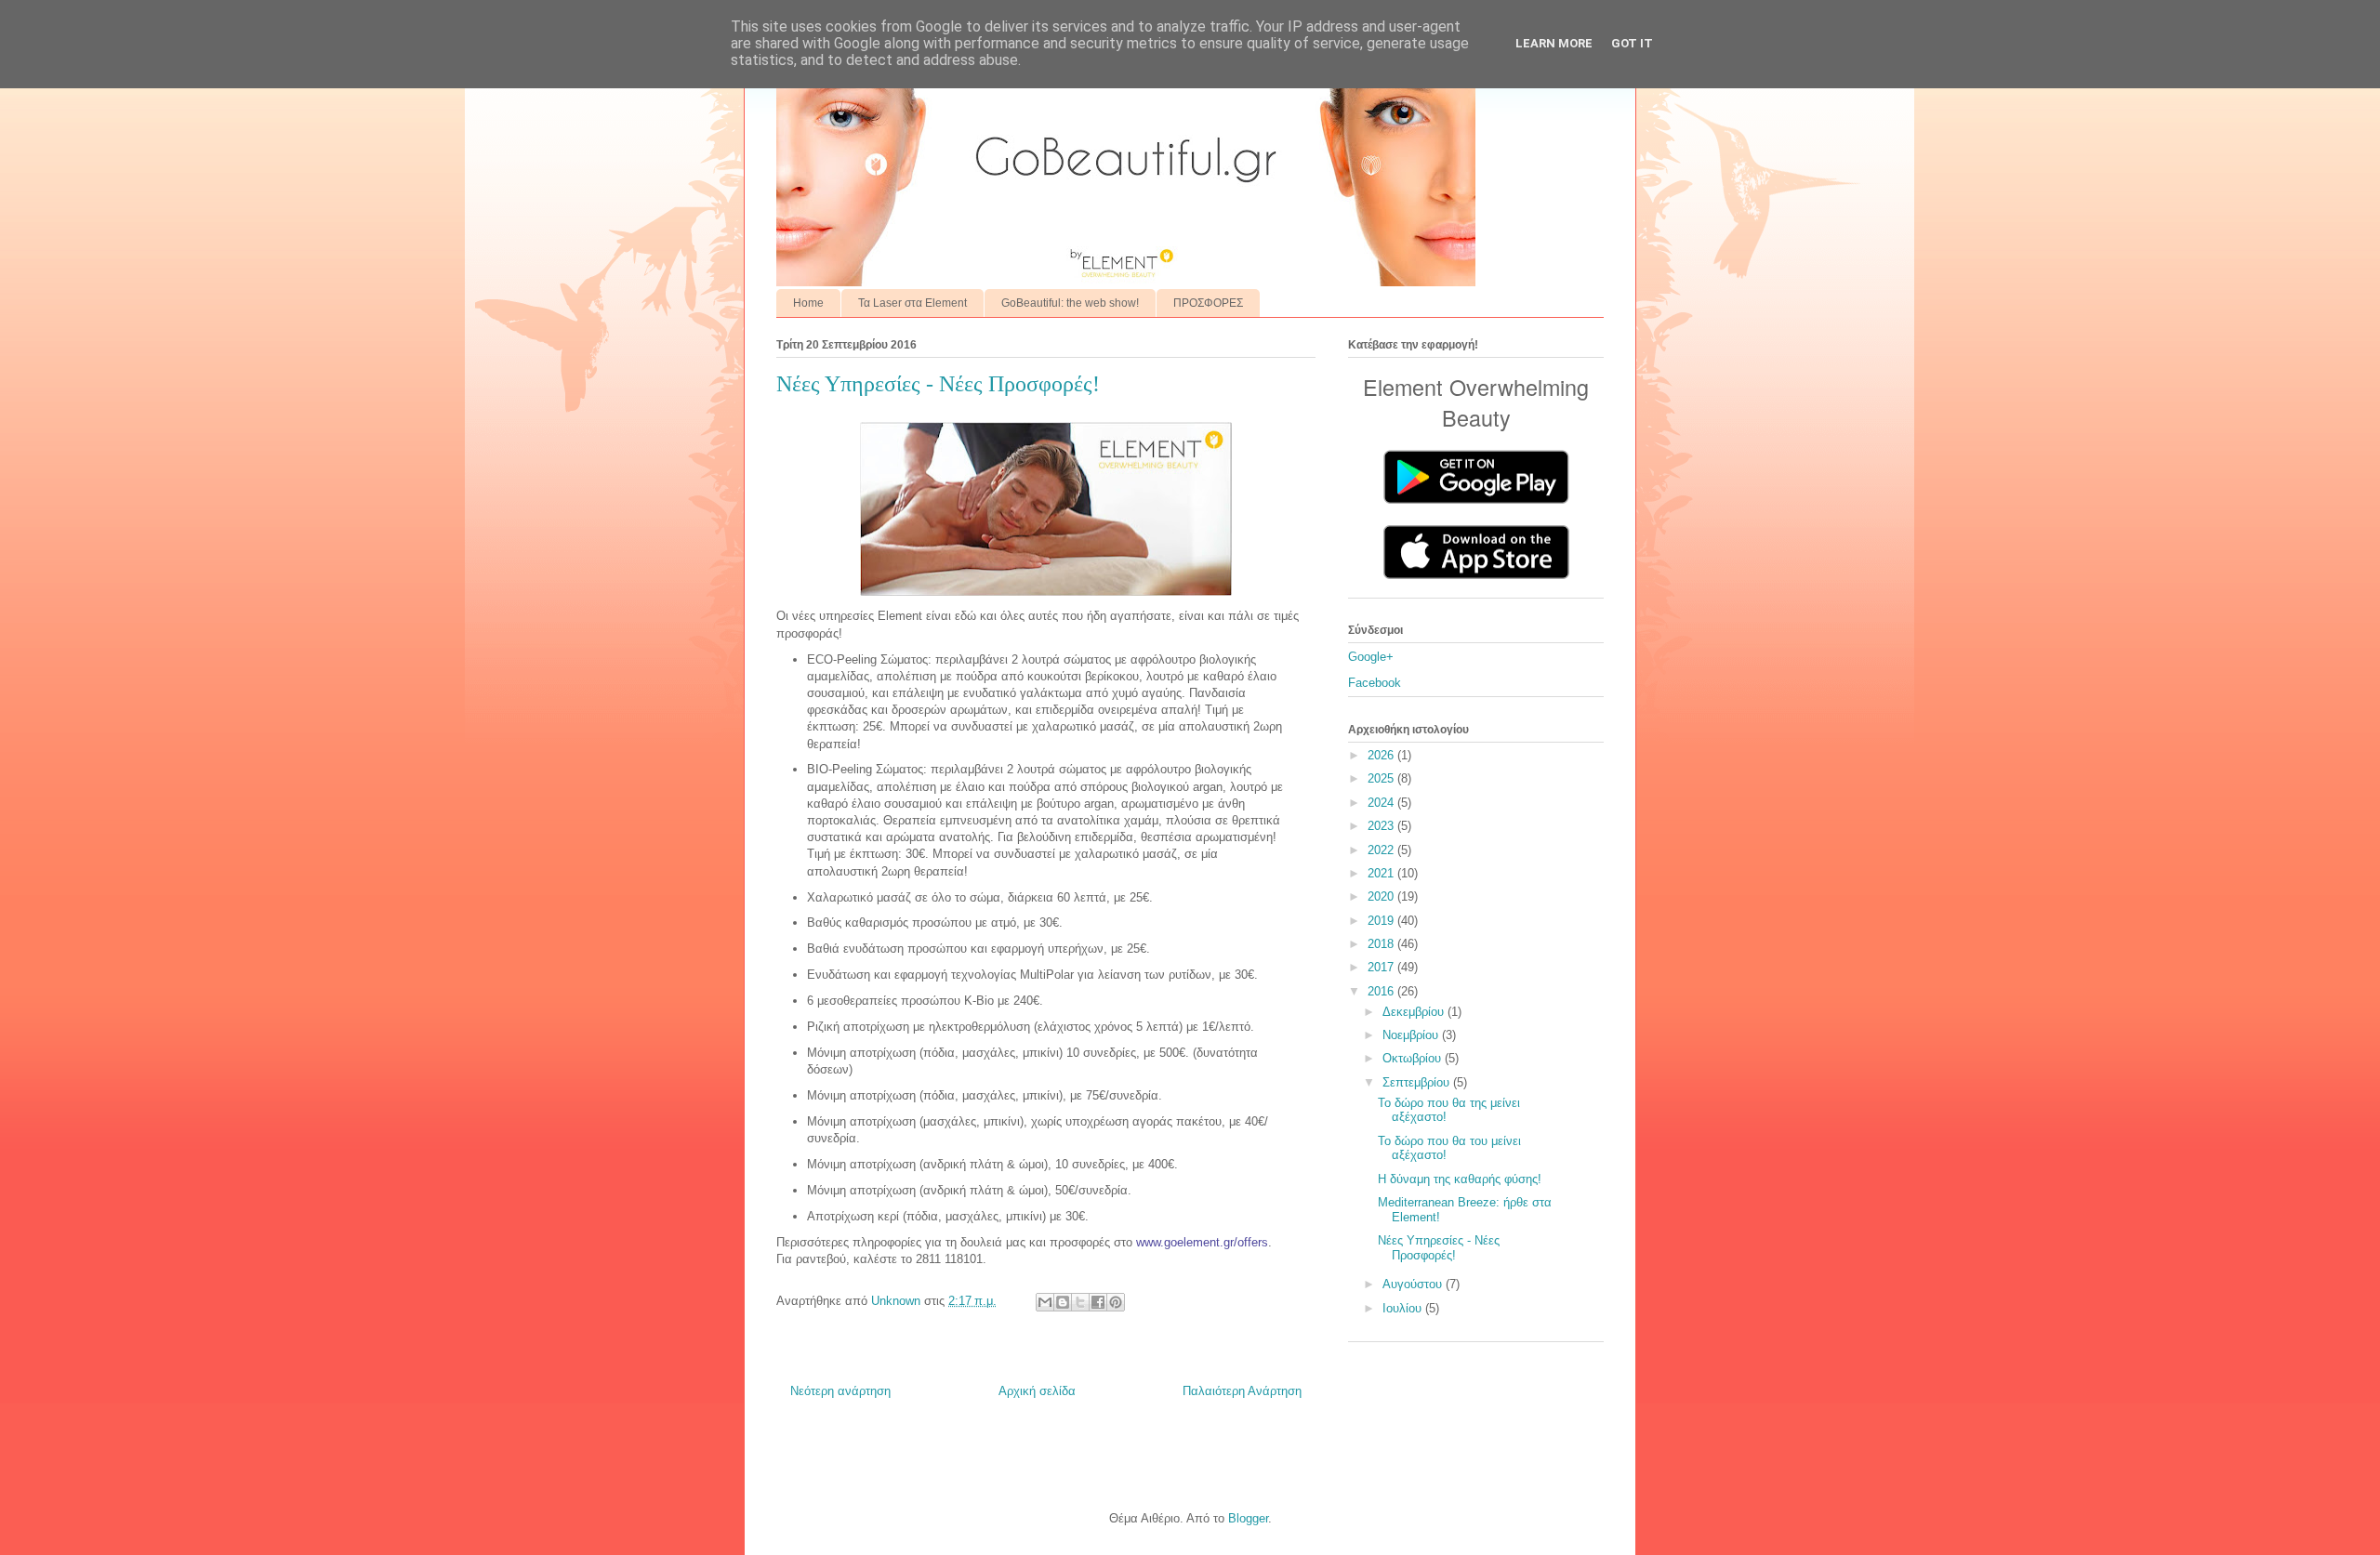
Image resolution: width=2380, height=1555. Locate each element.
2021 (1382, 873)
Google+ (1371, 657)
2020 (1382, 896)
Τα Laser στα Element (912, 303)
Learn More (1554, 43)
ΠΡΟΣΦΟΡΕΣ (1208, 303)
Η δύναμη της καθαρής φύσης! (1460, 1179)
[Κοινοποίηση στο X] (1080, 1302)
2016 (1382, 991)
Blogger (1248, 1518)
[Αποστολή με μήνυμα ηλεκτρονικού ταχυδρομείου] (1045, 1302)
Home (808, 303)
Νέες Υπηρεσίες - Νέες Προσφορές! (1439, 1248)
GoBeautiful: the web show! (1070, 303)
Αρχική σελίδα (1037, 1391)
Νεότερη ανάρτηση (840, 1391)
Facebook (1375, 683)
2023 (1382, 826)
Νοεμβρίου (1412, 1035)
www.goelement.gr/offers (1202, 1242)
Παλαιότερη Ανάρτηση (1242, 1391)
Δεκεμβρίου (1415, 1012)
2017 (1382, 967)
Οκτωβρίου (1414, 1058)
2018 (1382, 944)
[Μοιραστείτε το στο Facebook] (1098, 1302)
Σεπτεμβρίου (1418, 1082)
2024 (1382, 803)
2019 (1382, 921)
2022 (1382, 850)
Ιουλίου (1404, 1308)
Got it (1632, 43)
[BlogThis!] (1063, 1302)
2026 (1382, 755)
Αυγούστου (1414, 1284)
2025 (1382, 778)
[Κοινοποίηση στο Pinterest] (1116, 1302)
